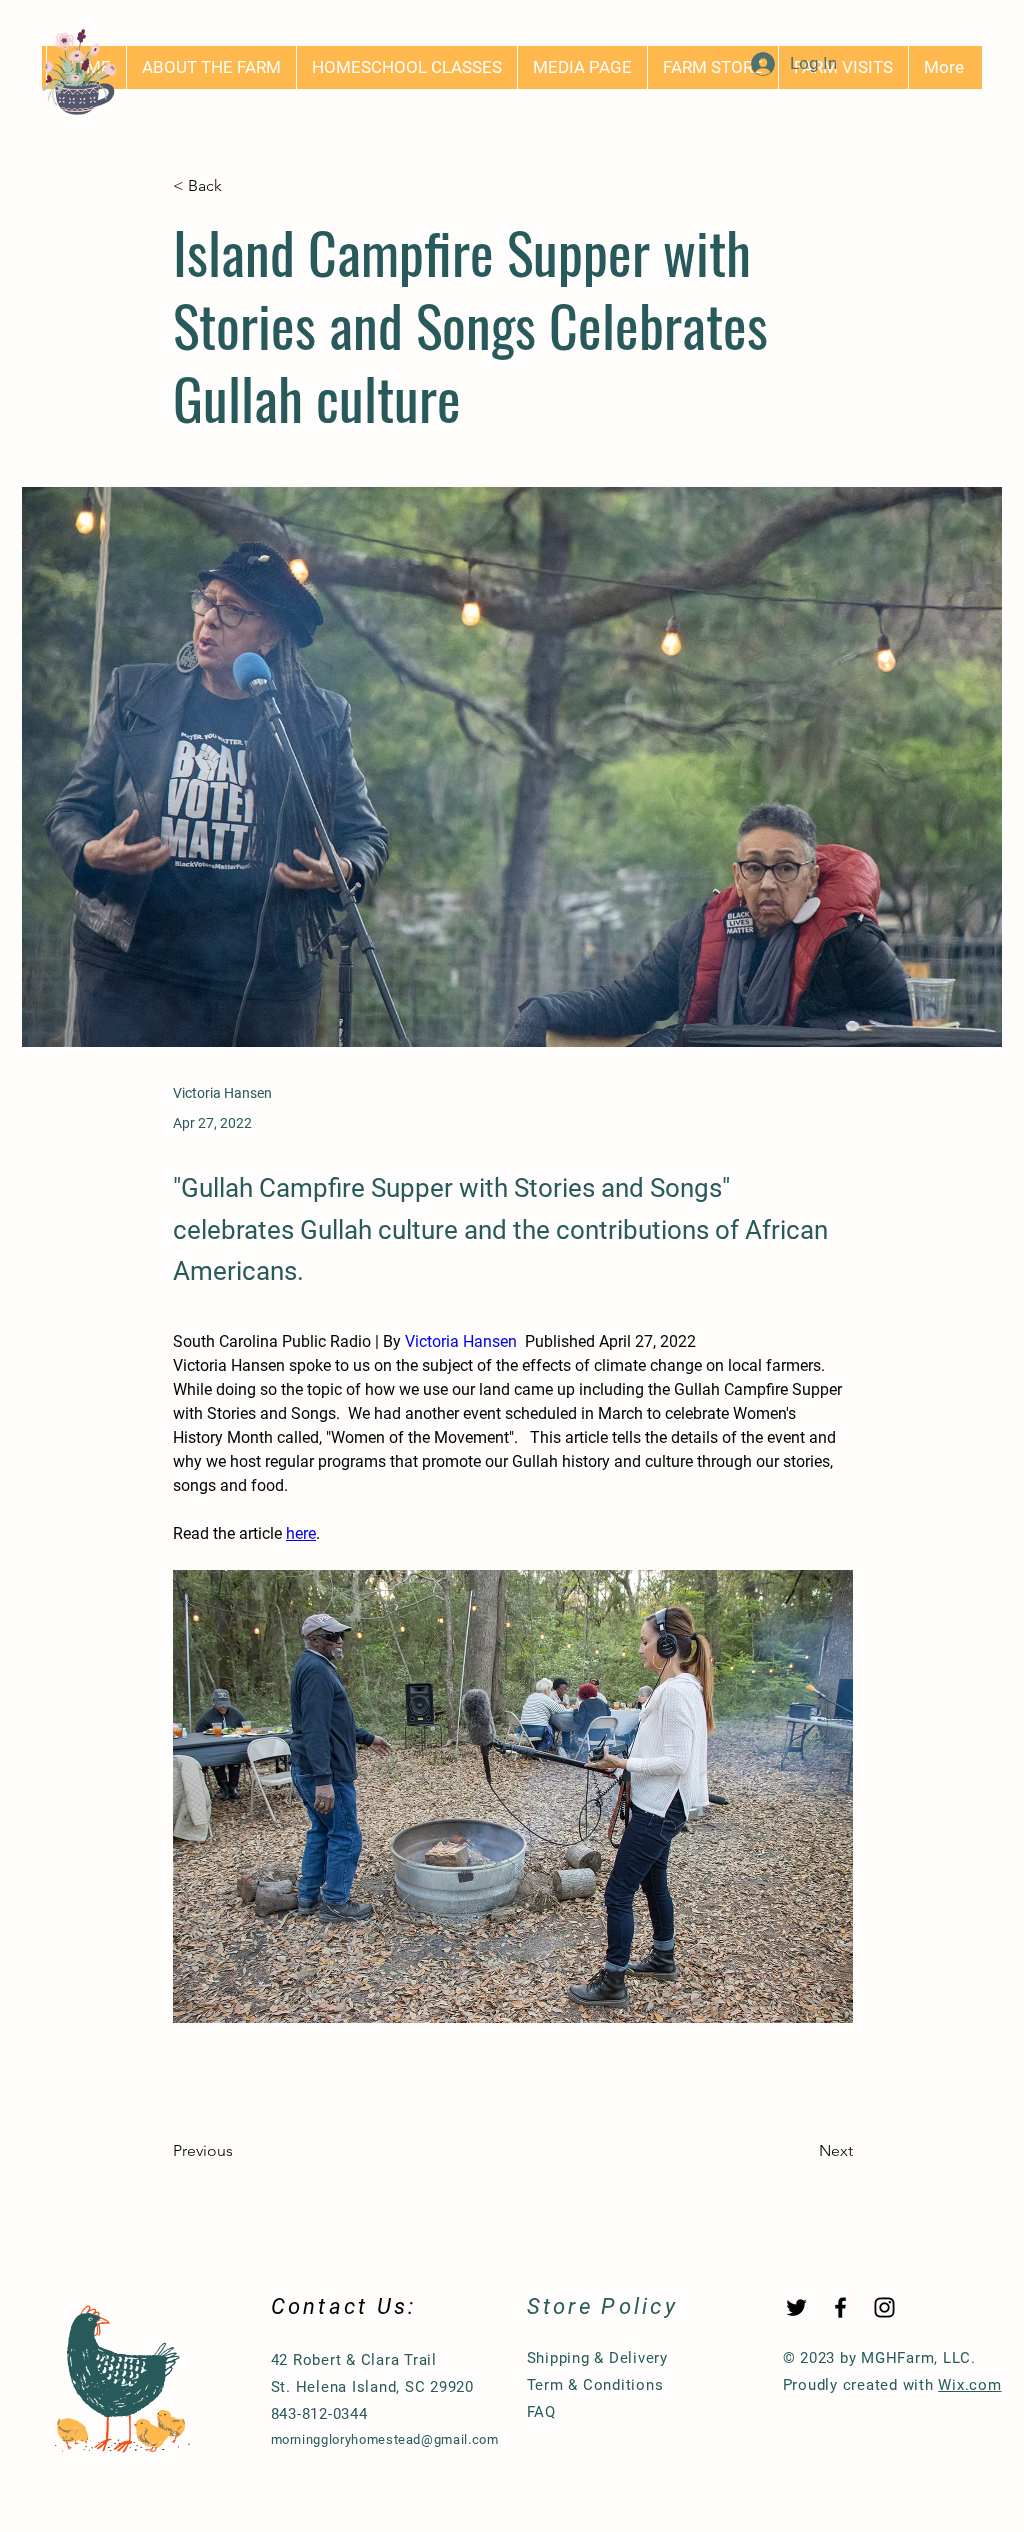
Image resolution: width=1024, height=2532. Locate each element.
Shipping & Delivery (597, 2358)
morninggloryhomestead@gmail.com (385, 2439)
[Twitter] (796, 2307)
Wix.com (969, 2385)
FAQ (541, 2412)
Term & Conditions (595, 2385)
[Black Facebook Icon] (840, 2307)
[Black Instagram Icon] (884, 2307)
